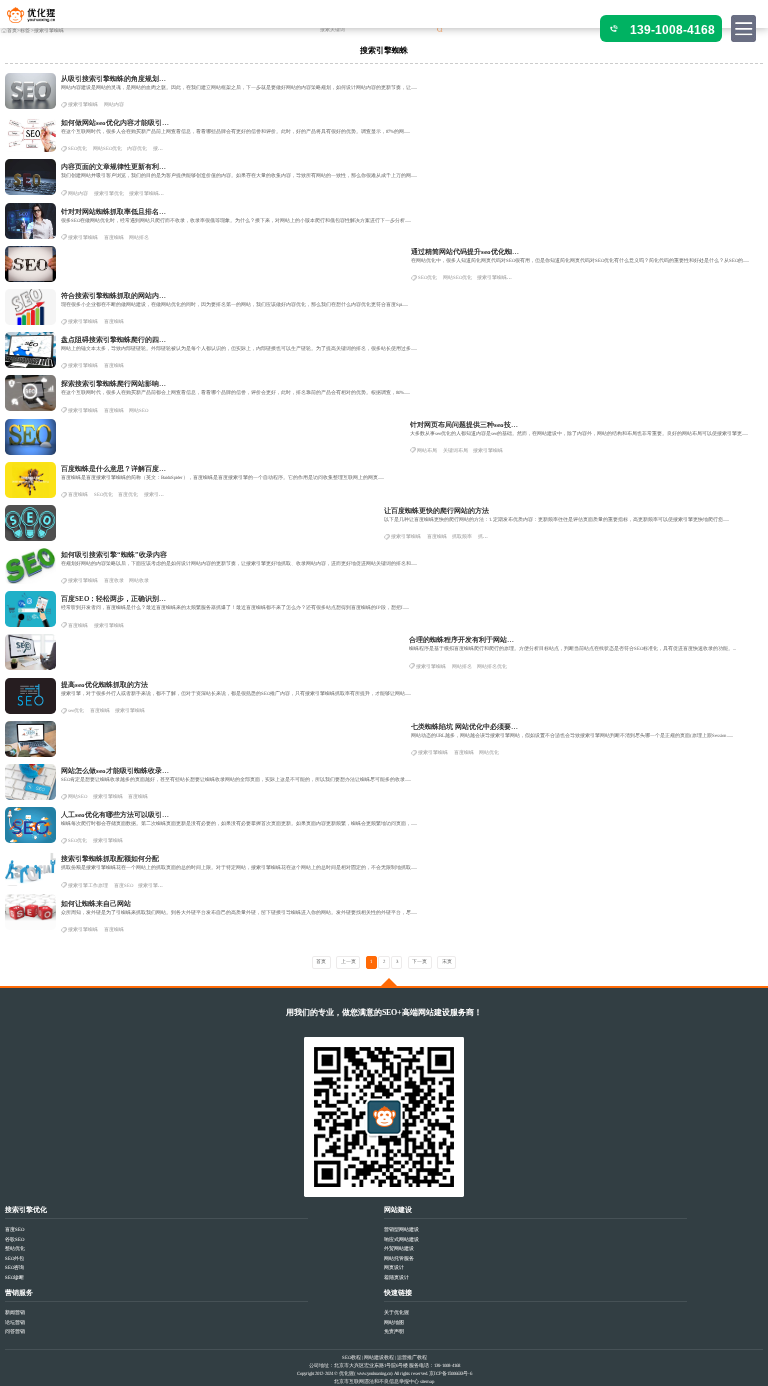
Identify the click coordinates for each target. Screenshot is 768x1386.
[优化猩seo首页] (39, 19)
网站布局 (427, 450)
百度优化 (128, 494)
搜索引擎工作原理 (88, 885)
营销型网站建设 (401, 1229)
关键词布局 (455, 450)
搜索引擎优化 (109, 193)
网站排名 (139, 237)
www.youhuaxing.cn (374, 1373)
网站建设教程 (379, 1357)
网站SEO (138, 410)
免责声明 (394, 1331)
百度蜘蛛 (114, 237)
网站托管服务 (399, 1258)
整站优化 (15, 1248)
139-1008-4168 (672, 30)
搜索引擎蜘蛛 (83, 104)
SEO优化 (77, 148)
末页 (447, 961)
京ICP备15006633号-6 (450, 1373)
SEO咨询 (14, 1267)
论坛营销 (15, 1322)
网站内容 (114, 104)
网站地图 (394, 1322)
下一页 (419, 961)
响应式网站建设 (401, 1239)
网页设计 (394, 1267)
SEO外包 (14, 1258)
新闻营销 (15, 1312)
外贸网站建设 (399, 1248)
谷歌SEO (14, 1239)
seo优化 (76, 710)
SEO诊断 (14, 1277)
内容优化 (137, 148)
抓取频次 (488, 536)
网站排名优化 (492, 666)
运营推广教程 (412, 1357)
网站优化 (489, 752)
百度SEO (123, 885)
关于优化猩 (396, 1312)
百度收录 (114, 580)
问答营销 (15, 1331)
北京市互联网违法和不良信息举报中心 (376, 1381)
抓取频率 (462, 536)
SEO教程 (351, 1357)
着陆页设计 (396, 1277)
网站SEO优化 (107, 148)
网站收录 (139, 580)
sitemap (427, 1381)
